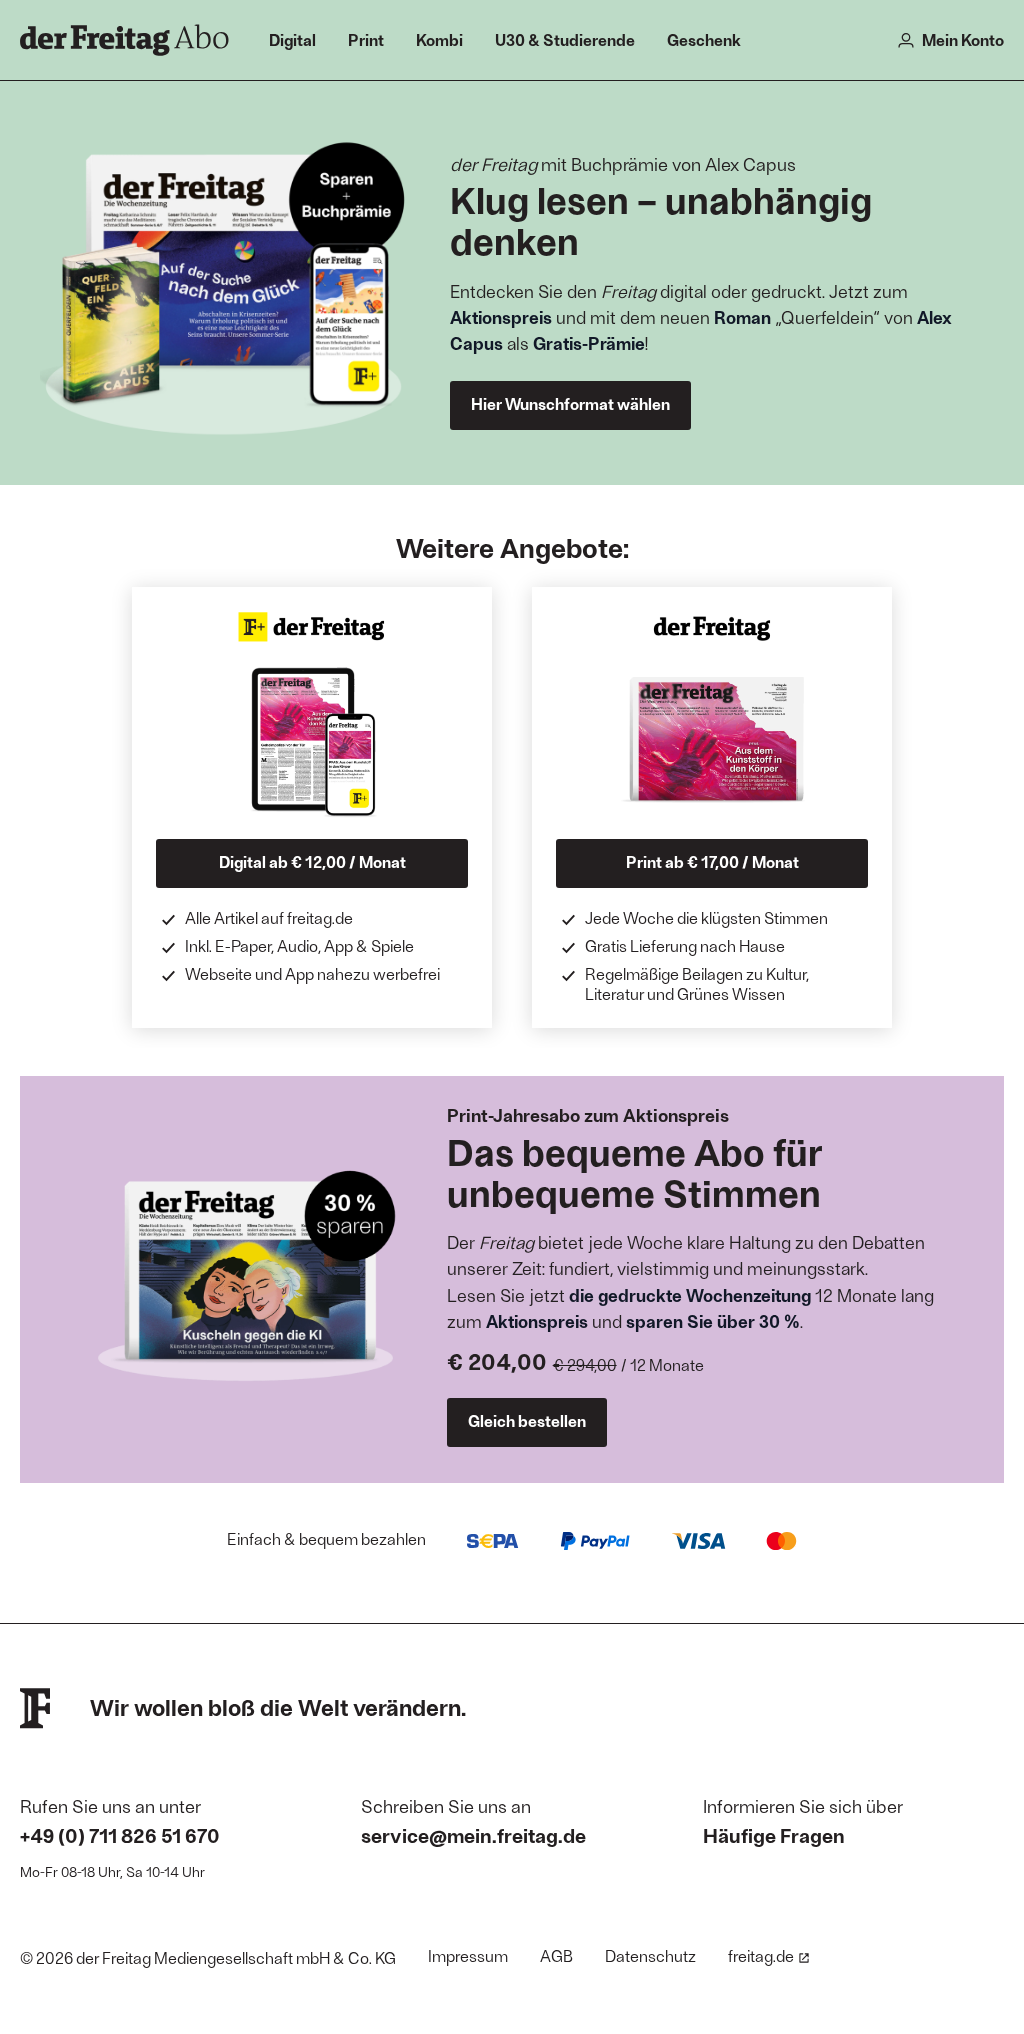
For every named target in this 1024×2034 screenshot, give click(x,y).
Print (366, 39)
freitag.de (761, 1955)
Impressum (468, 1955)
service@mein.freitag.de (473, 1835)
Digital (292, 39)
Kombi (439, 39)
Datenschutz (650, 1955)
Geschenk (704, 39)
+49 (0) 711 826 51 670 (120, 1835)
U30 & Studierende (565, 39)
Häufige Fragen (774, 1835)
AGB (556, 1955)
